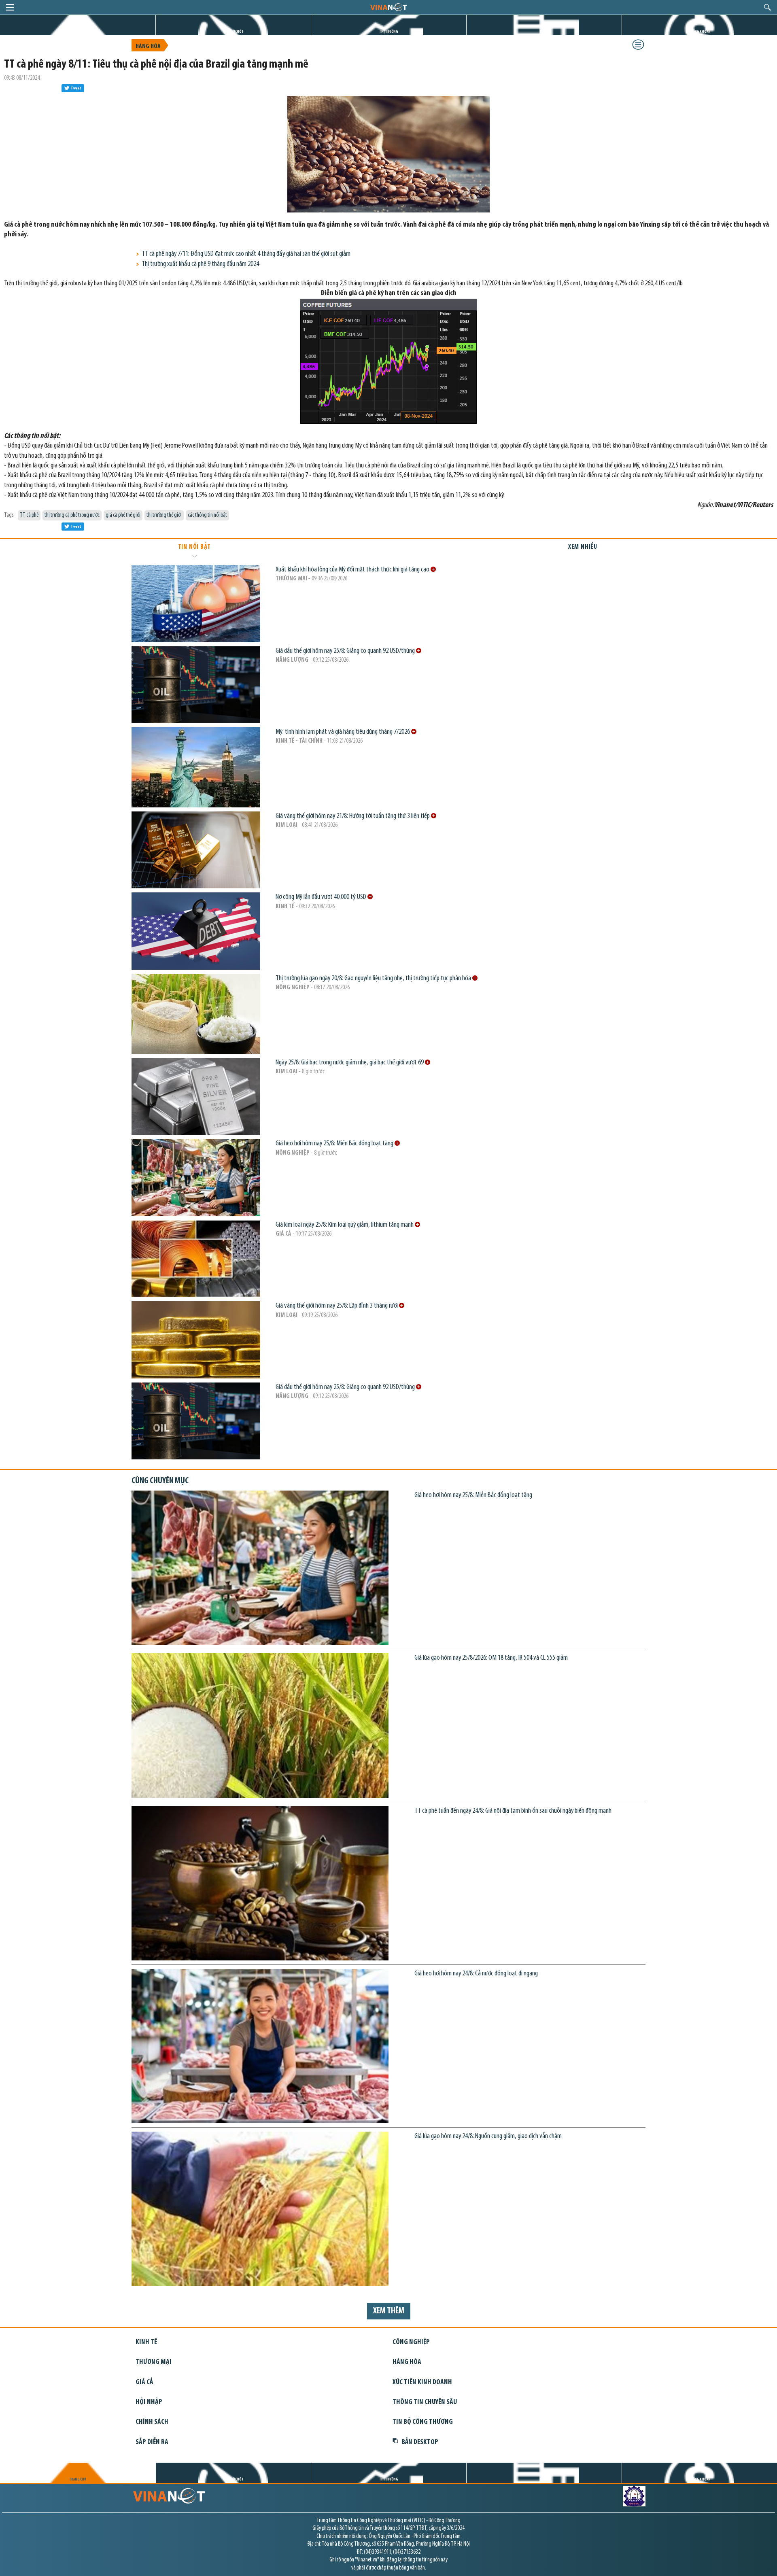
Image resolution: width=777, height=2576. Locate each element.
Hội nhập (149, 2402)
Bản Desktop (420, 2442)
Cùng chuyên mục (160, 1481)
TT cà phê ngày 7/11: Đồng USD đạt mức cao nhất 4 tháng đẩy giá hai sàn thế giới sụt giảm (246, 254)
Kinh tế (285, 907)
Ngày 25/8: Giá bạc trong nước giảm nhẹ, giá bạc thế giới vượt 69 (350, 1063)
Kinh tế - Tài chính (299, 741)
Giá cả (283, 1234)
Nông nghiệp (293, 988)
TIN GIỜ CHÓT (233, 32)
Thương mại (291, 579)
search (767, 7)
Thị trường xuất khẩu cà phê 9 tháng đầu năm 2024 (200, 264)
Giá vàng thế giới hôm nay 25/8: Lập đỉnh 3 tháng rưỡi (337, 1306)
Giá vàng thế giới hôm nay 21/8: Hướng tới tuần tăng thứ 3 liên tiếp (353, 816)
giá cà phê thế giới (123, 515)
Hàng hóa (148, 47)
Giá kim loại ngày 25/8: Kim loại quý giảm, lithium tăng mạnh (345, 1225)
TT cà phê (29, 515)
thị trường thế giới (164, 515)
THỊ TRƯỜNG (389, 32)
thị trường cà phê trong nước (72, 515)
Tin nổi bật (194, 547)
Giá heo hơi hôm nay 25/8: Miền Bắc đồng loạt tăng (335, 1144)
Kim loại (287, 825)
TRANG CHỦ (78, 32)
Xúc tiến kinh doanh (422, 2382)
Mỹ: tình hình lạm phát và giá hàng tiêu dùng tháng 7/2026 (343, 732)
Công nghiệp (411, 2342)
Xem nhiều (583, 547)
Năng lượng (292, 660)
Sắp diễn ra (152, 2442)
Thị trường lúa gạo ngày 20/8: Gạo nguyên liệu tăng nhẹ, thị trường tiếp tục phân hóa (374, 978)
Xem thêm (389, 2311)
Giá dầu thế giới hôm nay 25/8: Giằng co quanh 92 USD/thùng (346, 651)
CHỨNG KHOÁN (700, 32)
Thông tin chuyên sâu (425, 2402)
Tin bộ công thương (423, 2422)
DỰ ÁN (544, 32)
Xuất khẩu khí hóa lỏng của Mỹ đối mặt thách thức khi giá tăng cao (353, 570)
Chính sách (152, 2422)
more (433, 569)
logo (388, 7)
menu (10, 7)
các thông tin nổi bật (207, 515)
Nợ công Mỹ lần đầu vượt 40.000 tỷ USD (322, 897)
